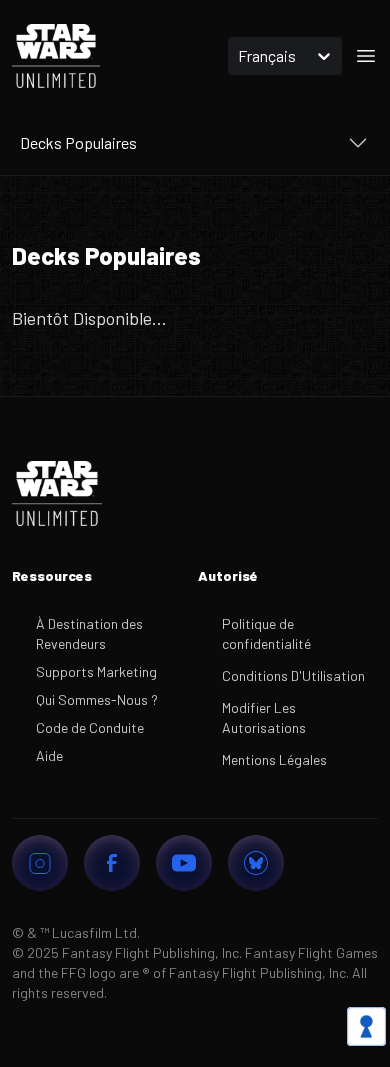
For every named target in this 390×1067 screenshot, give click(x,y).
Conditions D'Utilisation (293, 675)
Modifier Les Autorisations (264, 717)
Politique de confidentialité (266, 633)
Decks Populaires (78, 142)
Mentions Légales (274, 759)
